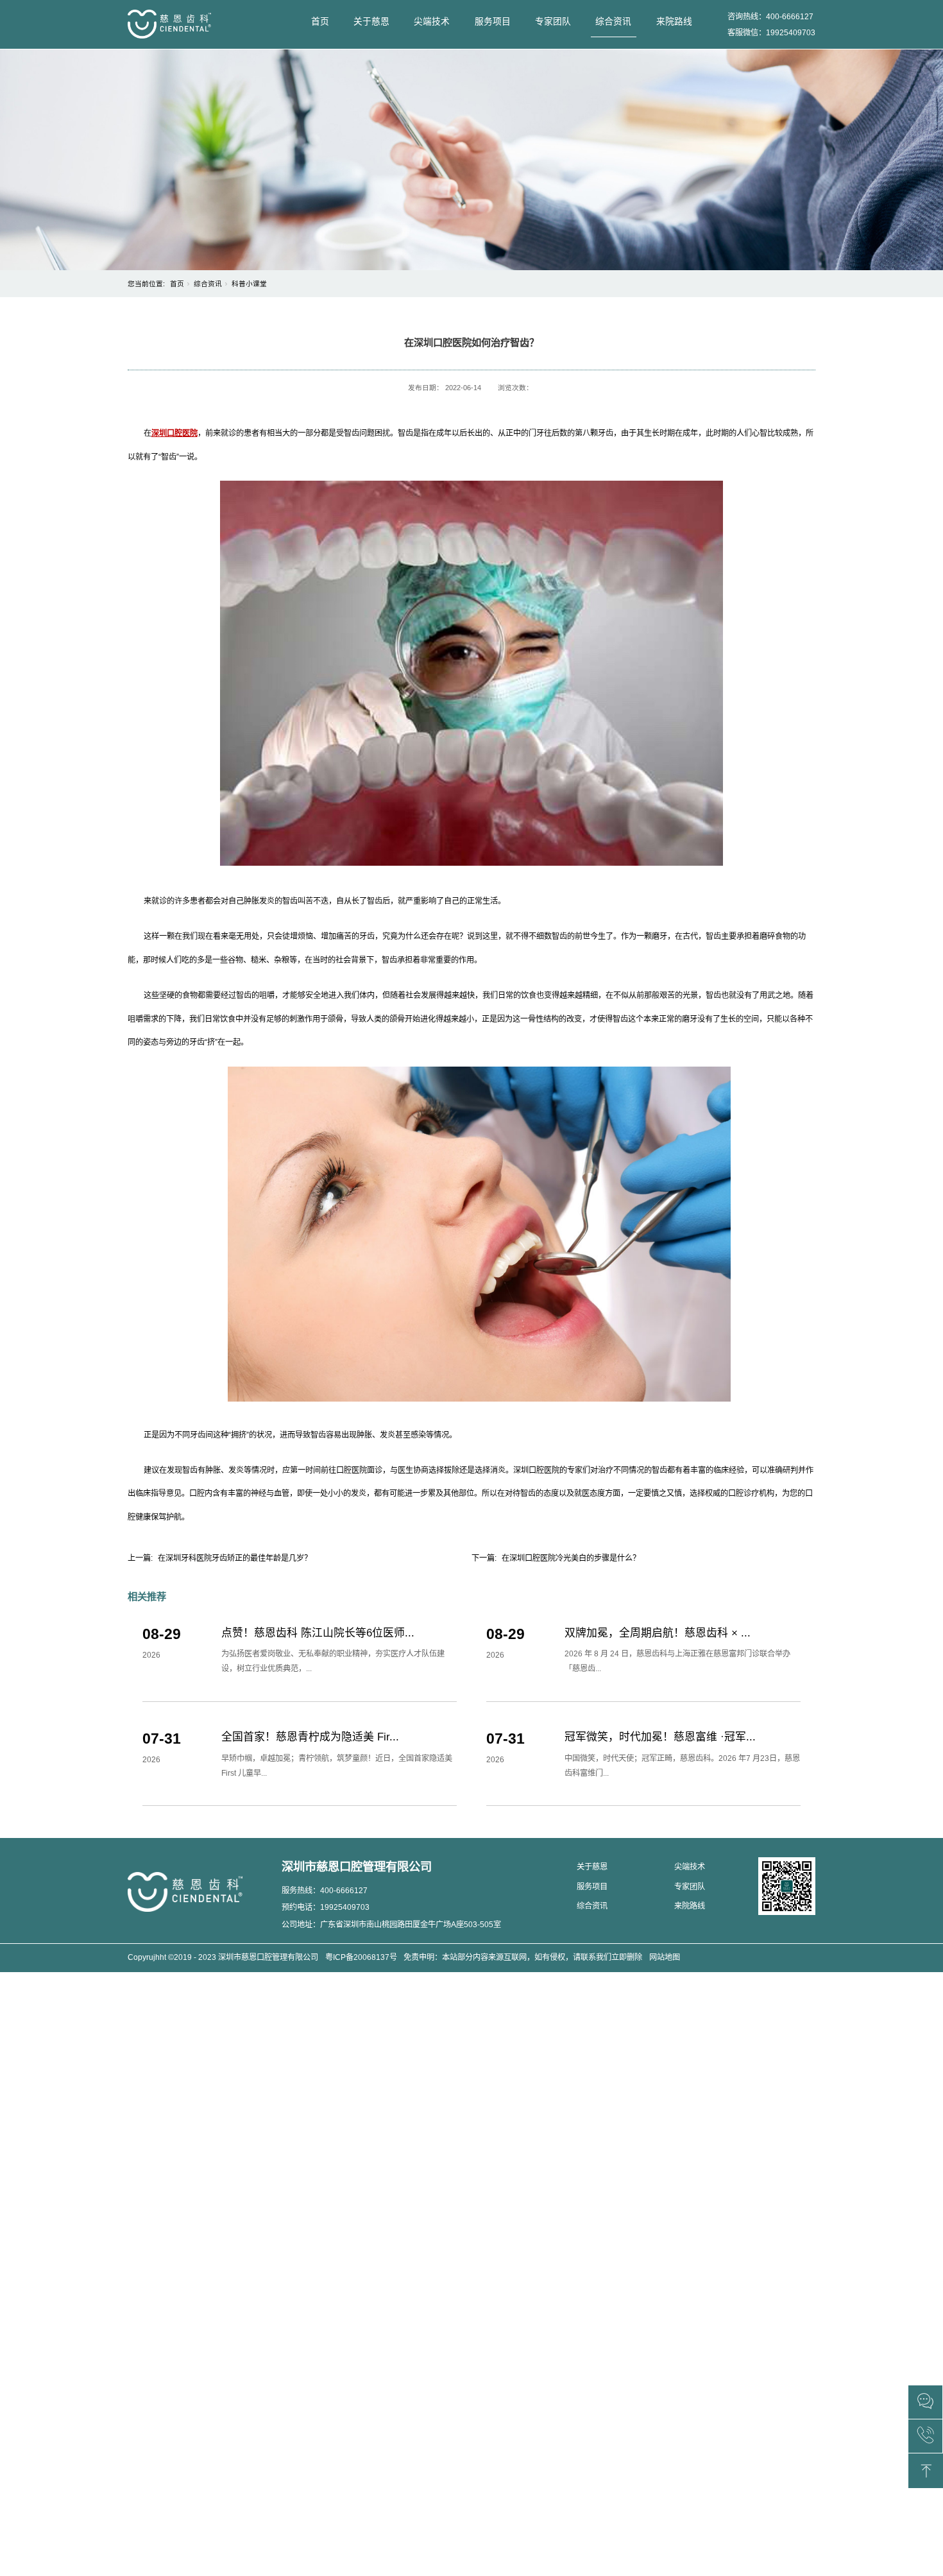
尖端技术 (432, 21)
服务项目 (493, 21)
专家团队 (553, 21)
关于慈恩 (371, 21)
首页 (320, 21)
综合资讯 (613, 21)
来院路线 (674, 21)
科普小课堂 (249, 284)
